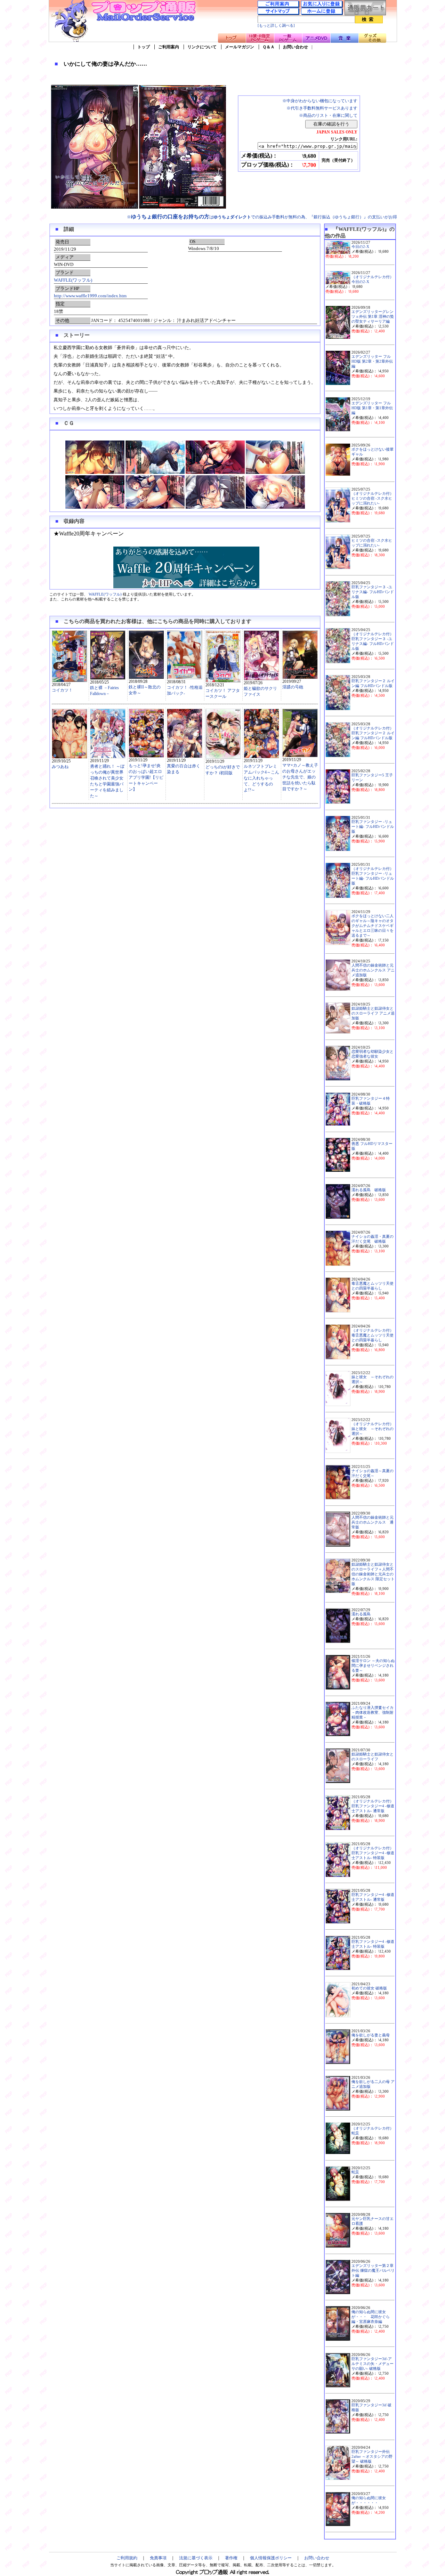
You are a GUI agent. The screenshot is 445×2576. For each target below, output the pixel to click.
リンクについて (202, 47)
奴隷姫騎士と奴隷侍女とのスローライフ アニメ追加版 (373, 1013)
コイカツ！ (62, 690)
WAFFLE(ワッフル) (73, 280)
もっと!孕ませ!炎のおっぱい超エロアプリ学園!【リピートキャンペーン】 (146, 777)
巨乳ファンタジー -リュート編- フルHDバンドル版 (373, 827)
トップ (144, 47)
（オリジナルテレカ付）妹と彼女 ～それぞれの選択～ (373, 1429)
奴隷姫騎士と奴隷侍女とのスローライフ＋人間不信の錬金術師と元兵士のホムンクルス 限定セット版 (373, 1574)
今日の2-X (360, 247)
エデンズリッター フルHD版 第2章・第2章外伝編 (372, 361)
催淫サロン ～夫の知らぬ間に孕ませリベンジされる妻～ (373, 1666)
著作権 (231, 2558)
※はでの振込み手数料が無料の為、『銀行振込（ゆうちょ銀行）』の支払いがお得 (262, 217)
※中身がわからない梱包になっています (320, 101)
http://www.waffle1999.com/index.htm (90, 296)
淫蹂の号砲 (293, 687)
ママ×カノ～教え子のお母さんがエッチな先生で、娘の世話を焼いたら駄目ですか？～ (300, 777)
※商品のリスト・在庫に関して (328, 115)
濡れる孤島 (361, 1614)
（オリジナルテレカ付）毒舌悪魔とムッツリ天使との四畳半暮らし (373, 1335)
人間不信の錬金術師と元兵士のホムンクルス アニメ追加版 (373, 970)
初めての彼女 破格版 (369, 1988)
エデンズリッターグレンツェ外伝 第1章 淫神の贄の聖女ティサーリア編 (373, 317)
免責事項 (158, 2558)
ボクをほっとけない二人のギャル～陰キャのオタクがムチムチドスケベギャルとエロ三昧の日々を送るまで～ (373, 926)
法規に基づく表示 (196, 2558)
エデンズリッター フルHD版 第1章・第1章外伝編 (372, 408)
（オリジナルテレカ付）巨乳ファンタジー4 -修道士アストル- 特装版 (373, 1853)
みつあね (60, 767)
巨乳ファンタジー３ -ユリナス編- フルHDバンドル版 (373, 592)
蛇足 (355, 2172)
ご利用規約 (127, 2558)
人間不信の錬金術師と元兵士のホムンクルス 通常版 (373, 1522)
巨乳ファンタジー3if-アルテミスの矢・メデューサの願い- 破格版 (373, 2364)
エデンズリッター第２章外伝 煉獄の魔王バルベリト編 (373, 2271)
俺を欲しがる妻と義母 (371, 2035)
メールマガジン (240, 47)
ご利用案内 (169, 47)
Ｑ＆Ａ (269, 47)
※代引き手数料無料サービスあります (322, 108)
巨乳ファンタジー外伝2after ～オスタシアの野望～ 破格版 (372, 2457)
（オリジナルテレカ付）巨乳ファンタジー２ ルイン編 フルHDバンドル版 (373, 733)
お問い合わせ (296, 47)
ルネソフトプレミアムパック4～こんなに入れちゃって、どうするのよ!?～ (261, 778)
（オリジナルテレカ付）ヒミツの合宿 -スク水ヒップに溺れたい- (373, 498)
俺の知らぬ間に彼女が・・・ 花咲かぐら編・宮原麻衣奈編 (371, 2317)
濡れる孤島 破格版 (369, 1190)
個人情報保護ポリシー (271, 2558)
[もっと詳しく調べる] (276, 26)
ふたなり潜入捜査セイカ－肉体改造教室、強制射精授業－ (373, 1713)
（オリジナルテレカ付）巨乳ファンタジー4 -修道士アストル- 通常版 (373, 1806)
